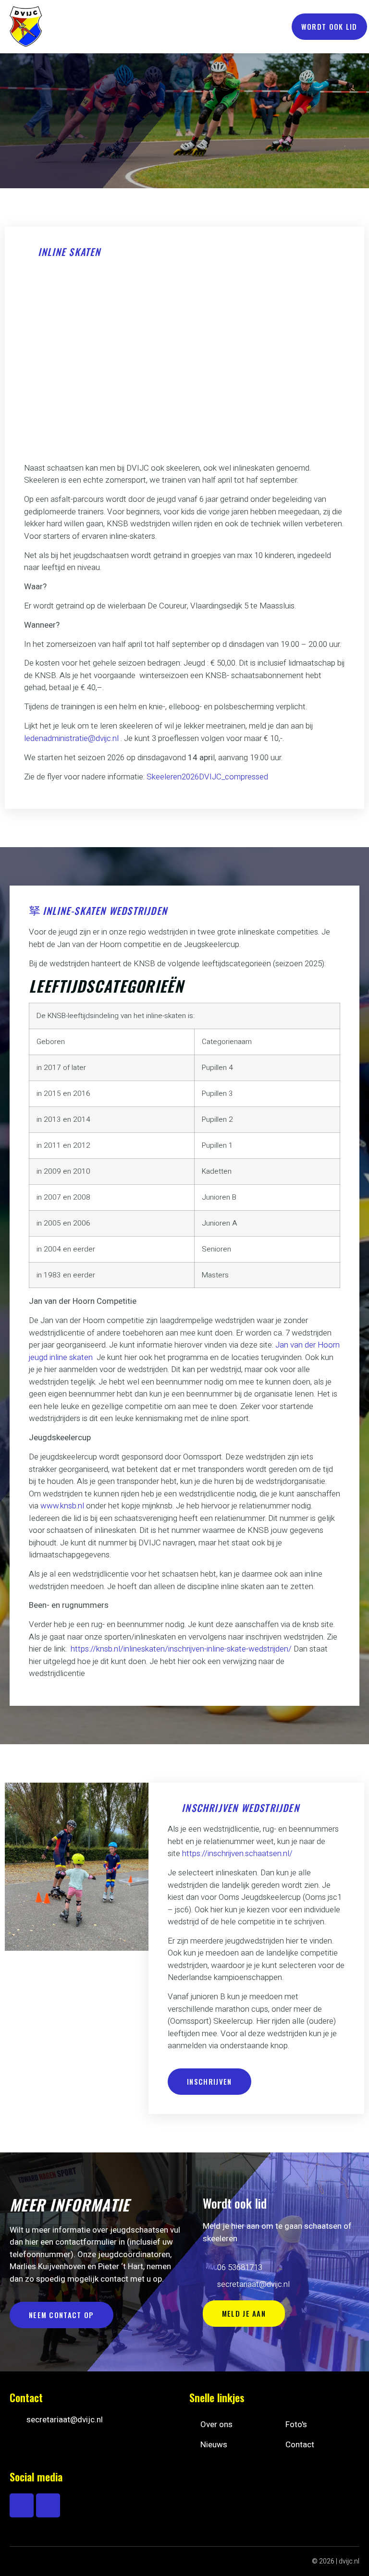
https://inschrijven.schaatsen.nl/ (237, 1853)
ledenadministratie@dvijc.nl (71, 738)
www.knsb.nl (62, 1506)
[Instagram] (48, 2505)
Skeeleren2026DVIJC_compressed (207, 777)
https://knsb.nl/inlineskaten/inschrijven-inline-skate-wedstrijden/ (181, 1649)
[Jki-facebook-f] (22, 2505)
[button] (275, 27)
